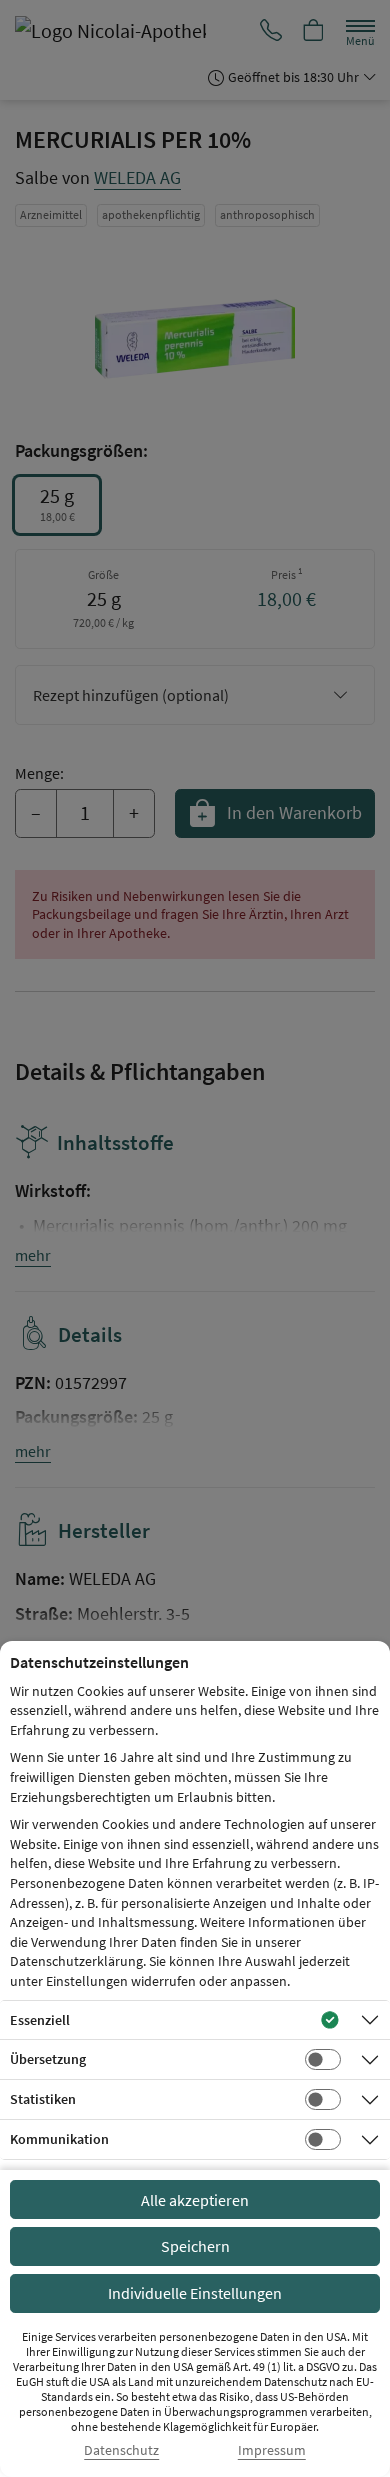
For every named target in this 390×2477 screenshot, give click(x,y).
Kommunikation (59, 2139)
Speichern (195, 2246)
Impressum (272, 2450)
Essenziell (40, 2020)
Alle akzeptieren (195, 2200)
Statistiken (43, 2099)
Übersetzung (48, 2059)
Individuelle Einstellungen (195, 2293)
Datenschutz (121, 2450)
